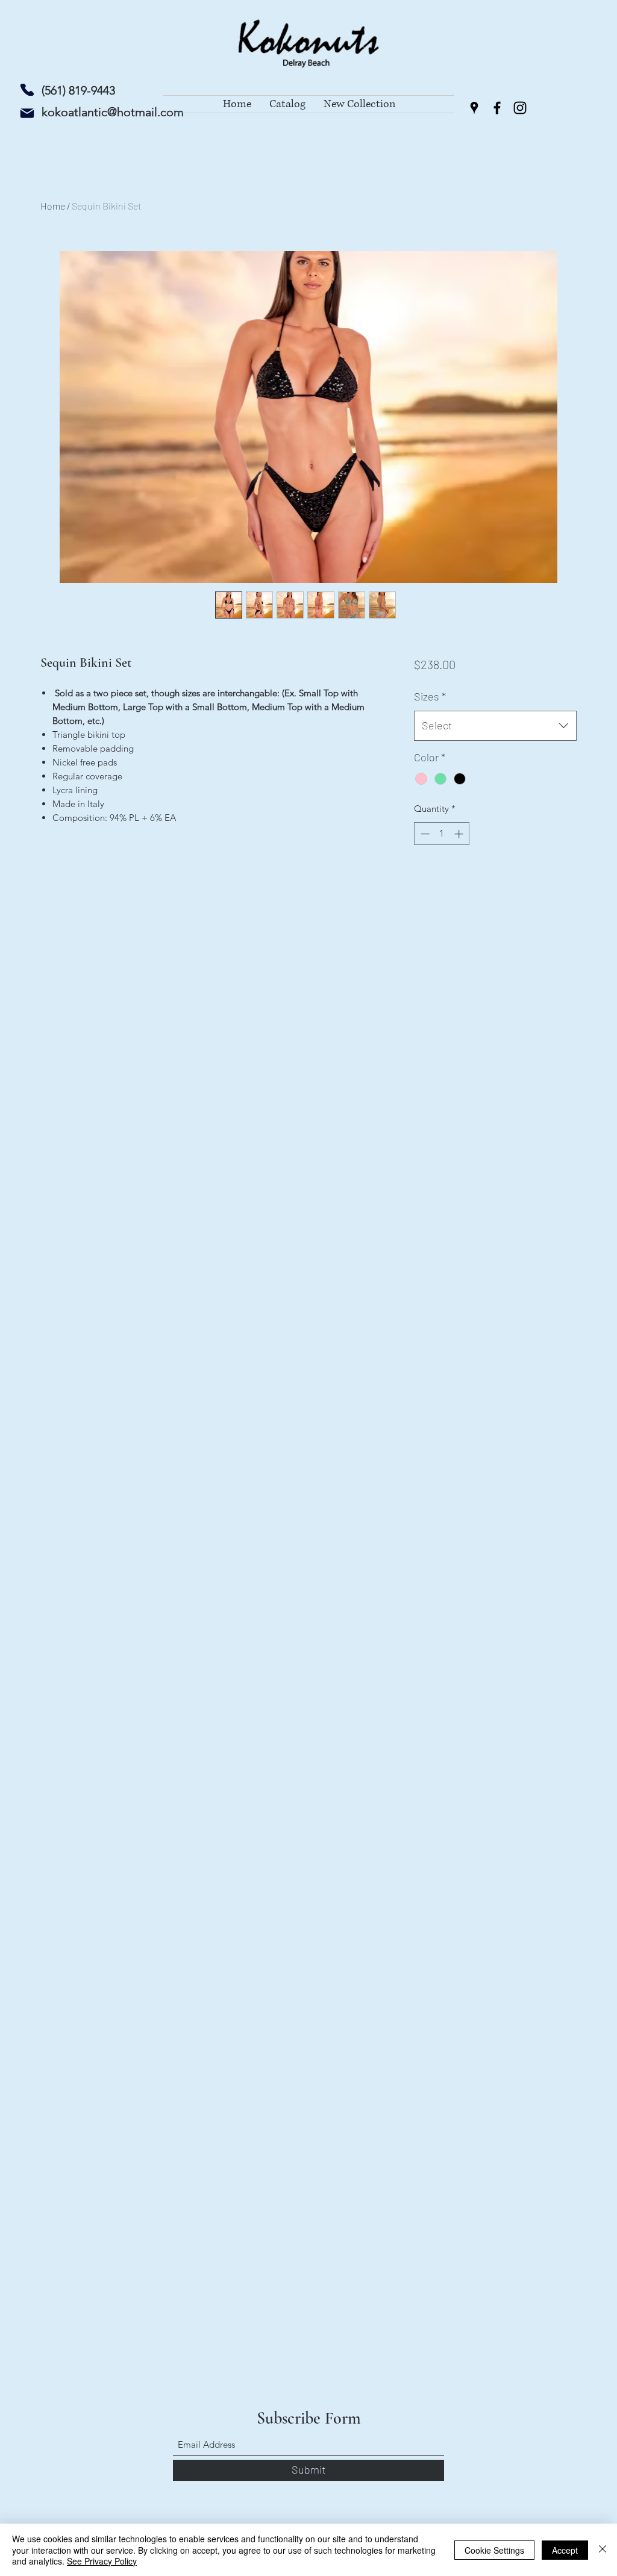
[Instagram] (520, 108)
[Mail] (27, 113)
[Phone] (27, 90)
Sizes (430, 696)
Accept (565, 2550)
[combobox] (495, 726)
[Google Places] (474, 108)
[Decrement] (424, 834)
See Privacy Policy (102, 2561)
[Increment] (460, 834)
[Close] (603, 2550)
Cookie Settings (494, 2550)
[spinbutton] (442, 834)
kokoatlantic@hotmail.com (113, 112)
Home (53, 206)
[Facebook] (497, 108)
